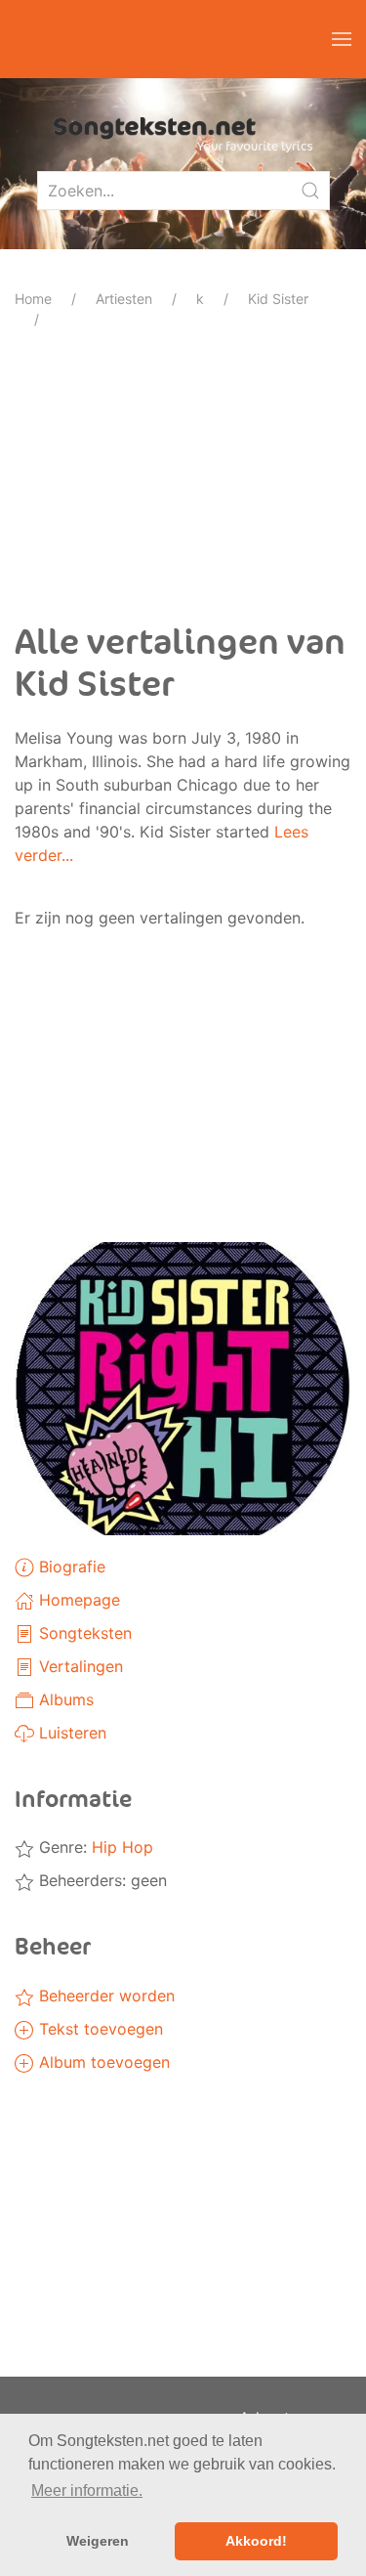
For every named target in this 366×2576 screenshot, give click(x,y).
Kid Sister (278, 299)
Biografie (70, 1567)
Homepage (77, 1600)
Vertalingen (79, 1666)
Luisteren (70, 1733)
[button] (342, 39)
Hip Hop (122, 1847)
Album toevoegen (102, 2062)
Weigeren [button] (98, 2541)
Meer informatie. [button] (87, 2490)
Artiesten (124, 299)
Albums (64, 1699)
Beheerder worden (104, 1996)
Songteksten (83, 1633)
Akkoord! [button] (256, 2541)
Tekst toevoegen (99, 2029)
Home (33, 299)
